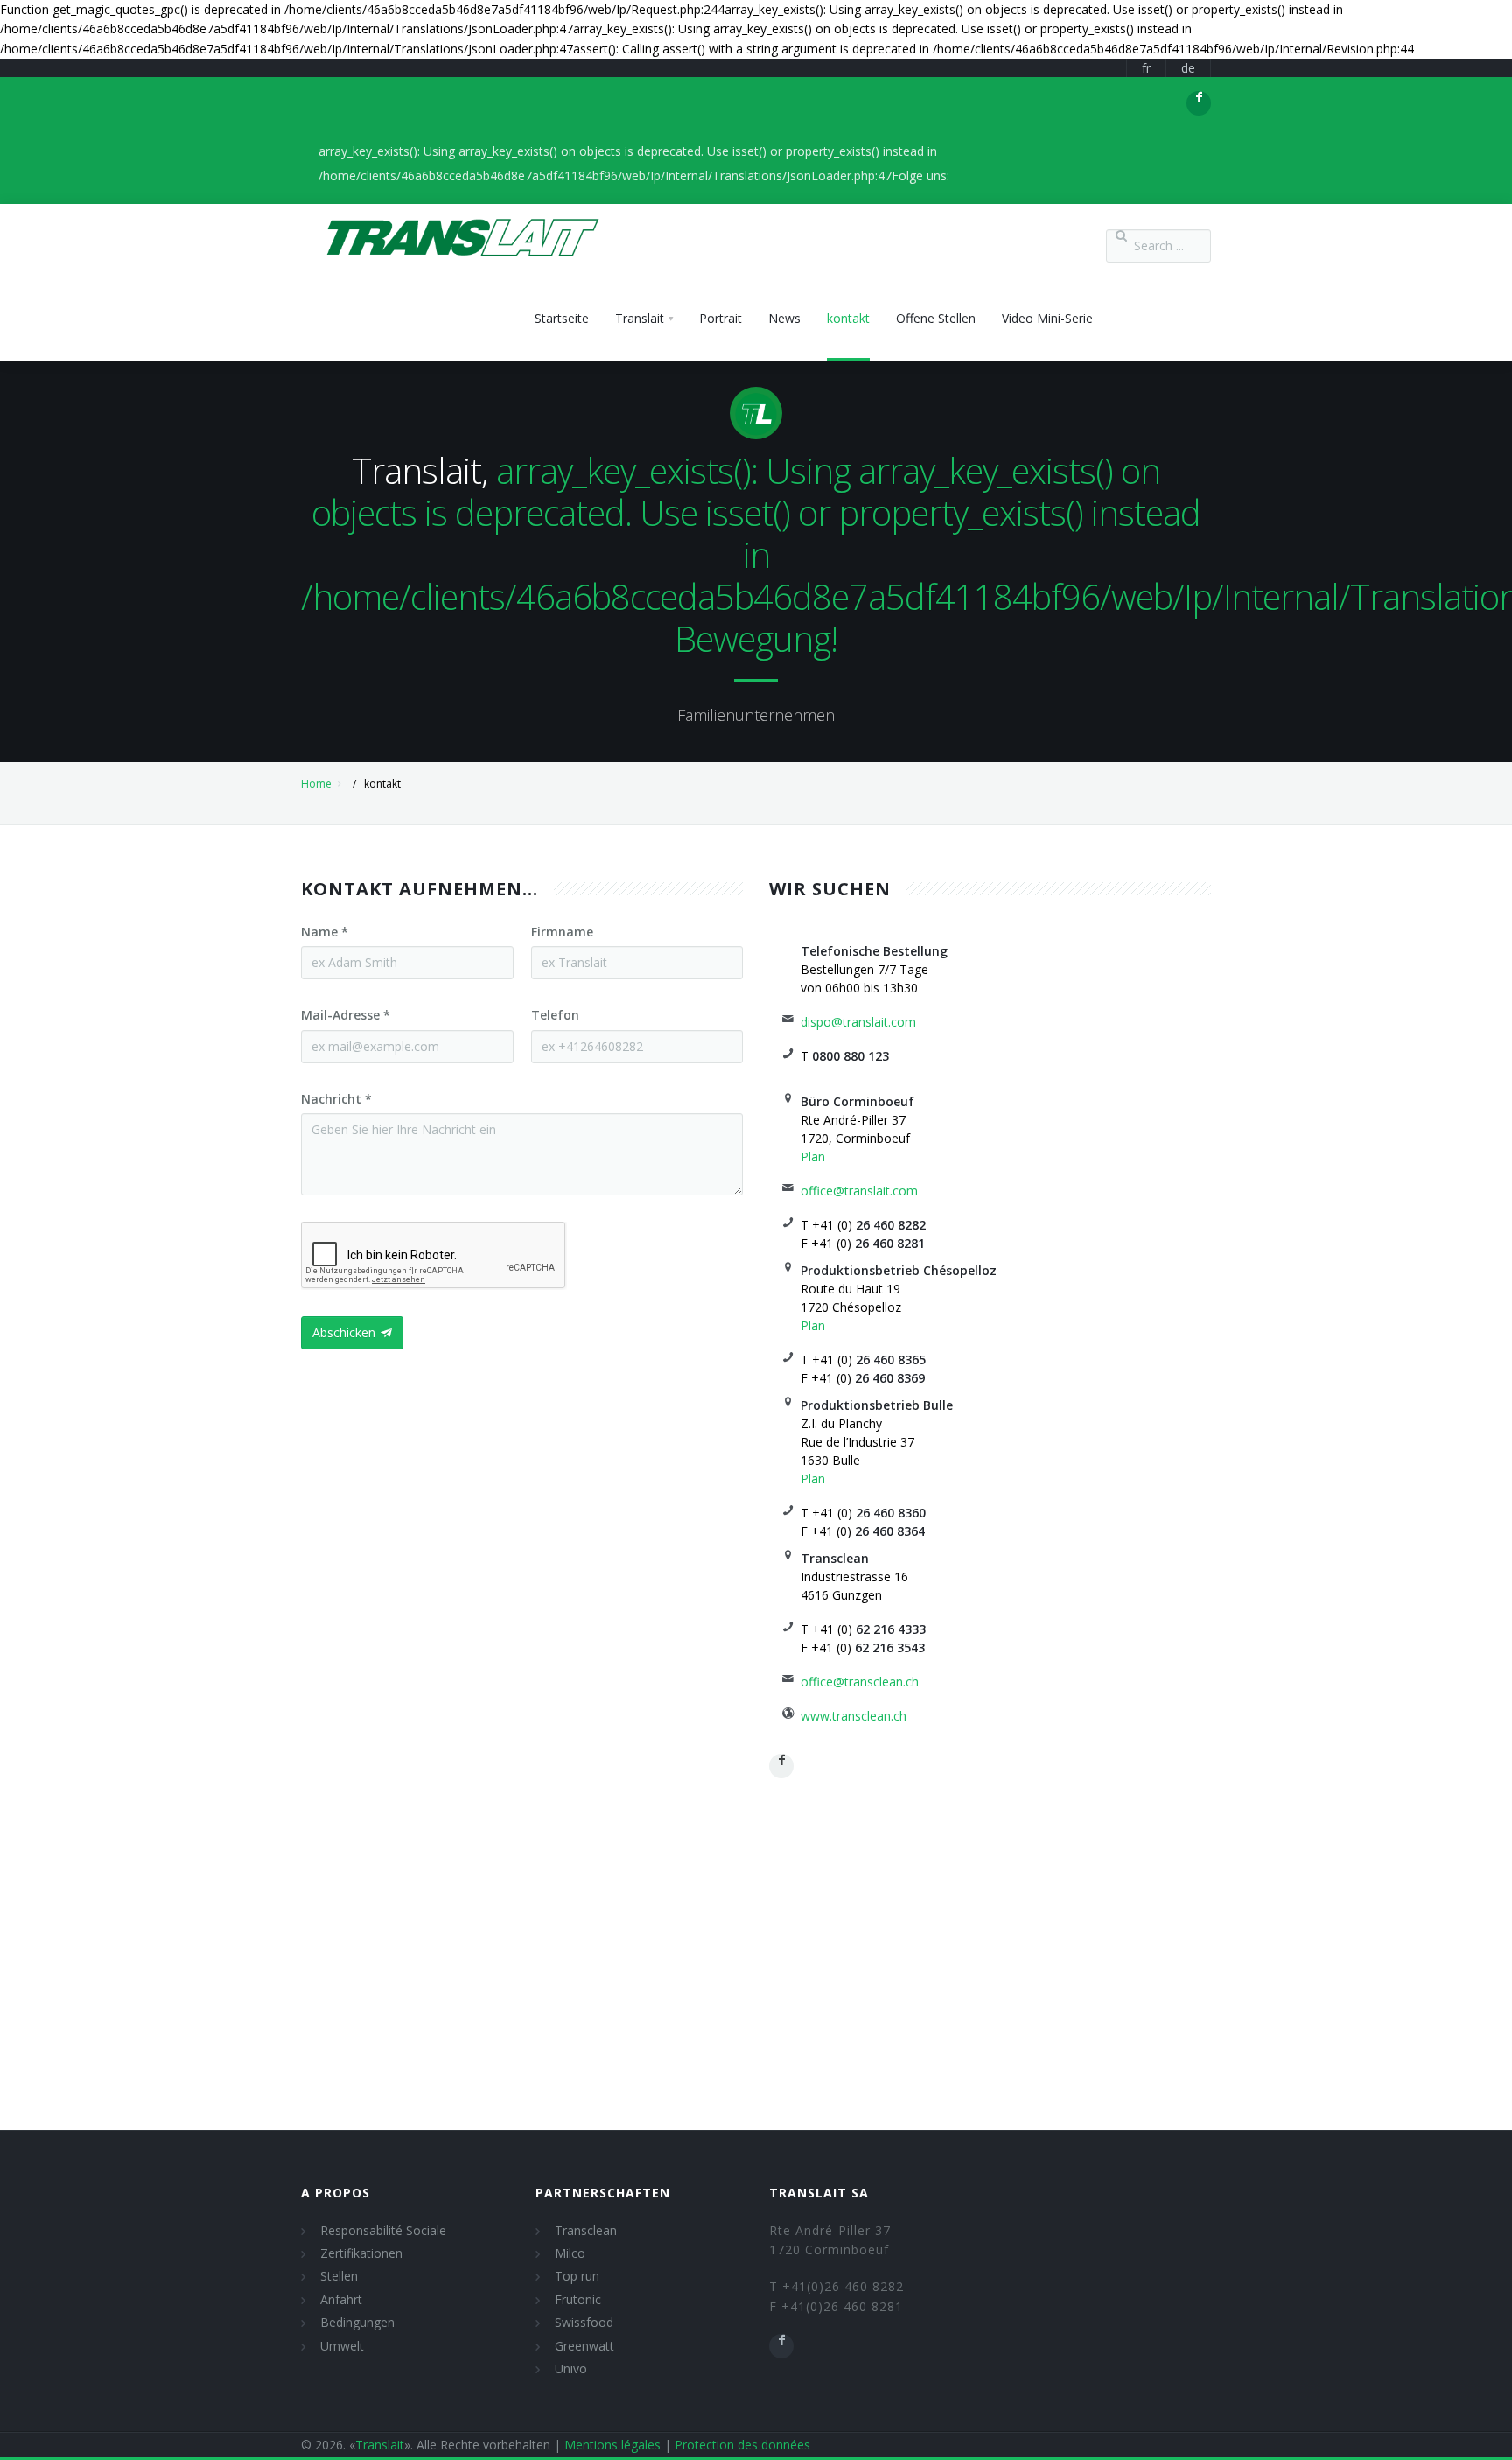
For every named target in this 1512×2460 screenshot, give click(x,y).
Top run (577, 2276)
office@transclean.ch (860, 1682)
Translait (380, 2445)
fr (1146, 68)
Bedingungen (357, 2322)
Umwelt (342, 2346)
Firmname (562, 932)
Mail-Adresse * (346, 1015)
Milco (570, 2253)
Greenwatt (584, 2346)
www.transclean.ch (854, 1716)
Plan (813, 1156)
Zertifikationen (361, 2253)
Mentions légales (612, 2445)
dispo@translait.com (858, 1022)
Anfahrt (341, 2299)
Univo (571, 2369)
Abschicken (344, 1332)
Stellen (339, 2276)
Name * (325, 932)
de (1188, 68)
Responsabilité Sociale (383, 2230)
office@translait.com (859, 1191)
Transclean (586, 2230)
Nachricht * (336, 1099)
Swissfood (584, 2322)
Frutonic (578, 2299)
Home (316, 784)
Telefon (555, 1015)
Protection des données (742, 2445)
